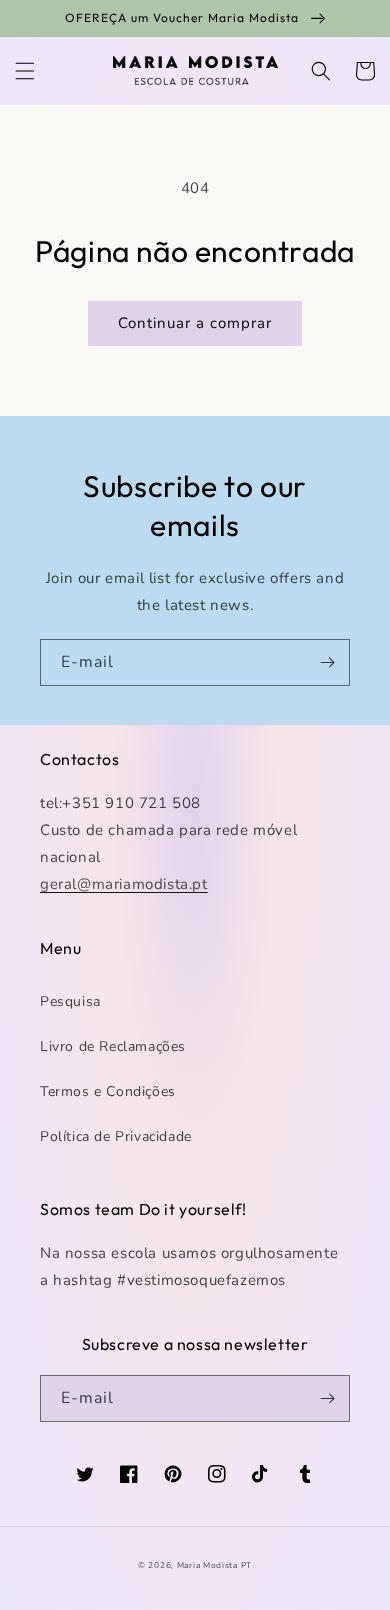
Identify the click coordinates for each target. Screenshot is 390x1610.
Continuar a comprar (195, 323)
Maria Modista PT (214, 1565)
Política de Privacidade (116, 1136)
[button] (25, 71)
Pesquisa (70, 1001)
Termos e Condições (108, 1091)
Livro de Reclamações (113, 1046)
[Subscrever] (327, 662)
